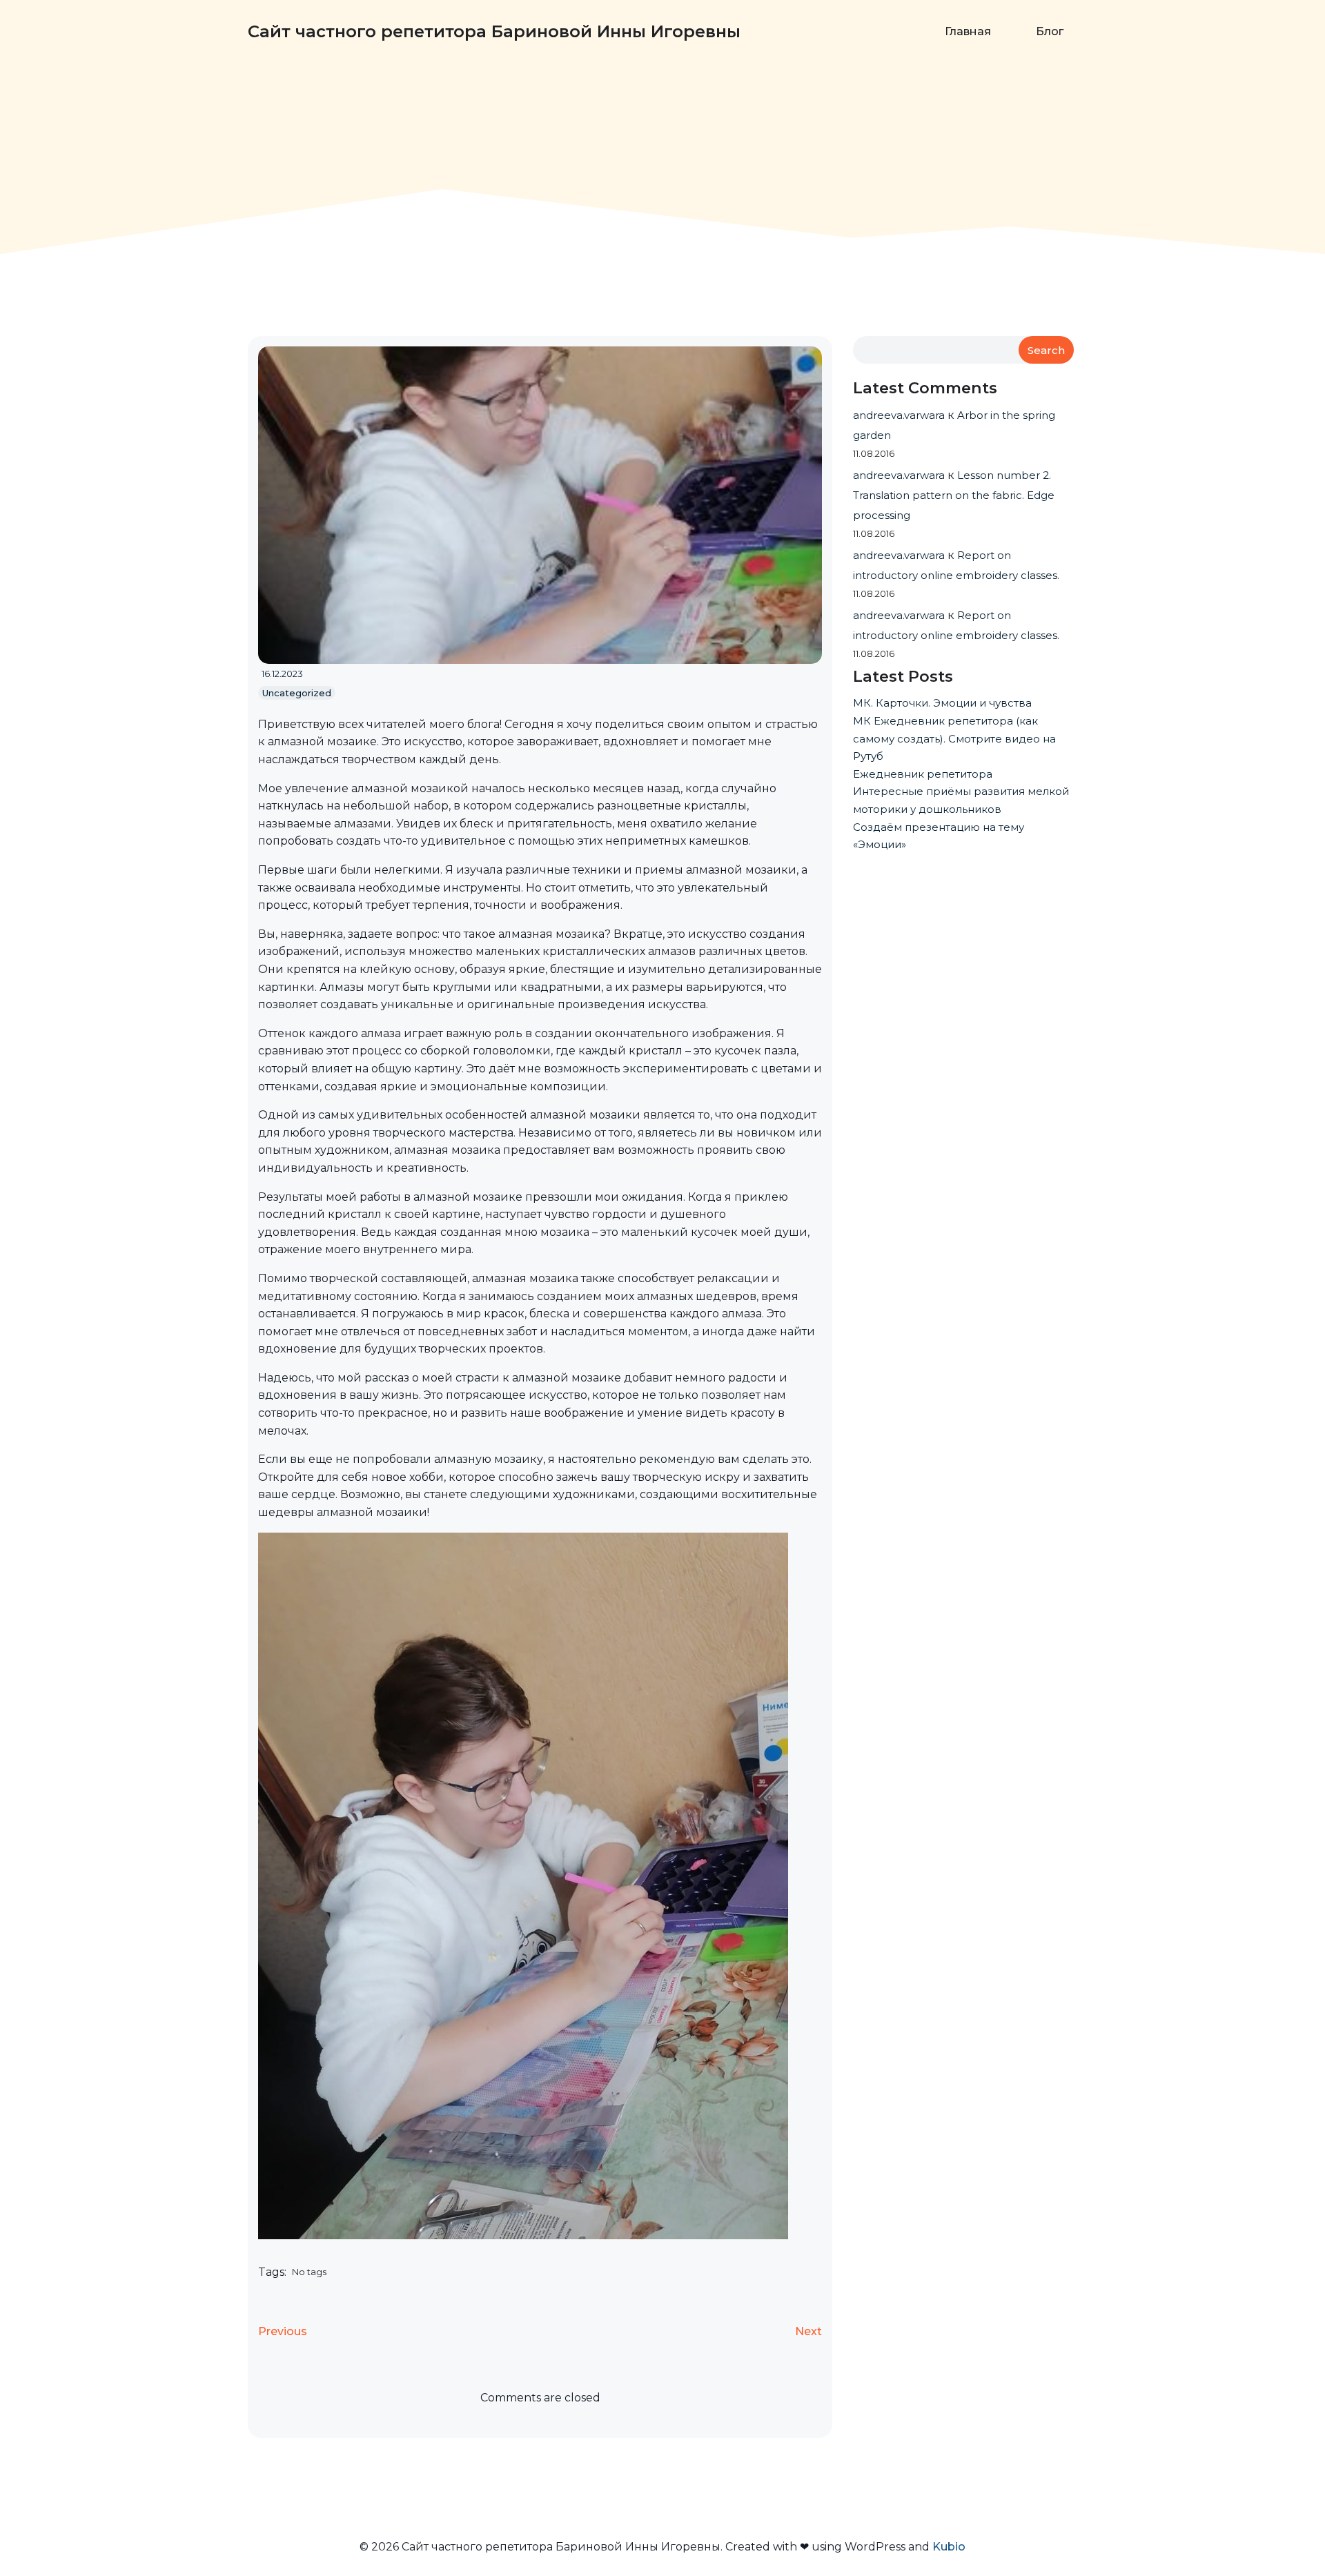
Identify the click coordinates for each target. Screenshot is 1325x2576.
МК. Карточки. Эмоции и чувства (942, 703)
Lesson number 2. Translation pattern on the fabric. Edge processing (954, 495)
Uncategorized (297, 693)
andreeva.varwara (899, 415)
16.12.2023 (282, 674)
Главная (968, 31)
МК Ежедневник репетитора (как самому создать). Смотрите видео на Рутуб (954, 738)
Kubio (949, 2547)
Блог (1050, 31)
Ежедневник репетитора (923, 774)
